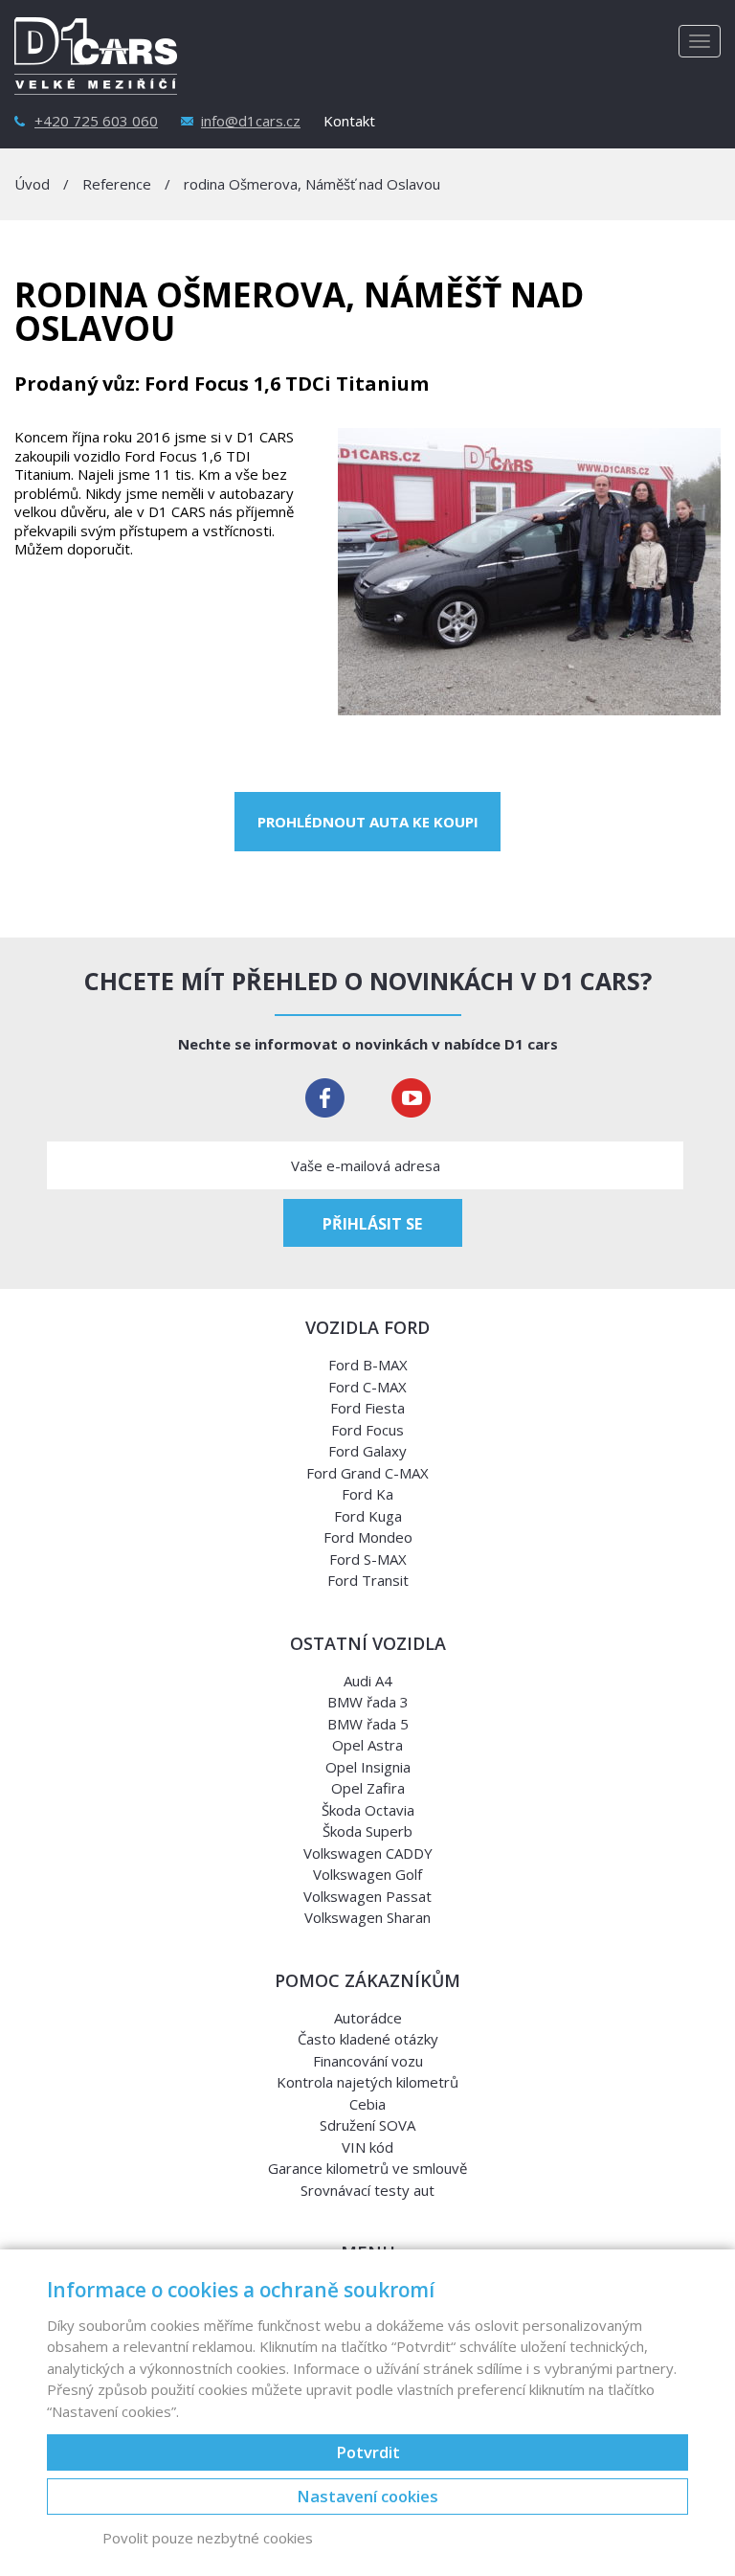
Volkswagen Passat (367, 1896)
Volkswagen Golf (367, 1874)
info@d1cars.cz (251, 121)
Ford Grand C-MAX (367, 1473)
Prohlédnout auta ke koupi (368, 822)
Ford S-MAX (368, 1559)
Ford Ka (367, 1494)
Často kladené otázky (368, 2039)
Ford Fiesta (367, 1408)
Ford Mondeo (368, 1537)
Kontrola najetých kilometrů (367, 2082)
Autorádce (368, 2018)
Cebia (367, 2104)
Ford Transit (368, 1580)
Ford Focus (367, 1430)
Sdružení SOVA (367, 2125)
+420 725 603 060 (96, 121)
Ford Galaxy (367, 1451)
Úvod (32, 184)
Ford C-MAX (367, 1387)
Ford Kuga (368, 1516)
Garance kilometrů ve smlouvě (367, 2168)
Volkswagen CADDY (368, 1853)
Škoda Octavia (368, 1810)
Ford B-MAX (368, 1365)
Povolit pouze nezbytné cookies (208, 2538)
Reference (117, 184)
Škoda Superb (367, 1831)
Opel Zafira (368, 1788)
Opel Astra (367, 1745)
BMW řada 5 (368, 1724)
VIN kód (367, 2147)
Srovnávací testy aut (367, 2190)
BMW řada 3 (368, 1702)
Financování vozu (368, 2061)
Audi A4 (368, 1681)
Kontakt (349, 121)
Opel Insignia (368, 1767)
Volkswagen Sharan (367, 1917)
